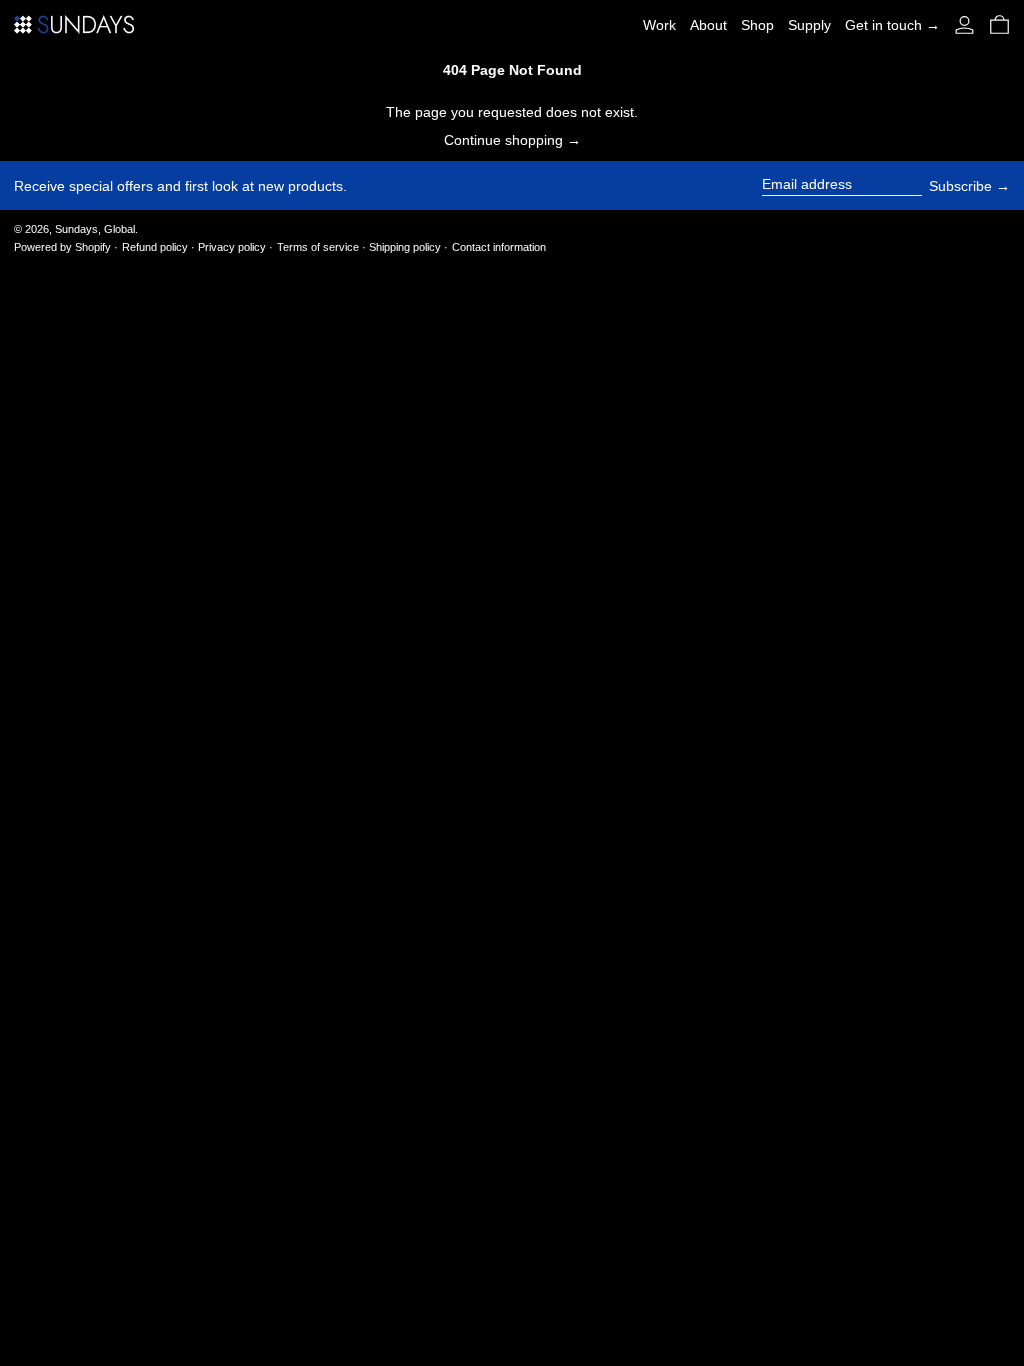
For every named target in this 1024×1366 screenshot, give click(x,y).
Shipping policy (405, 247)
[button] (999, 24)
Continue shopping (503, 140)
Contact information (499, 247)
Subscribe (960, 186)
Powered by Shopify (62, 247)
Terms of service (318, 247)
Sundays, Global (95, 229)
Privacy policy (232, 247)
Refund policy (155, 247)
